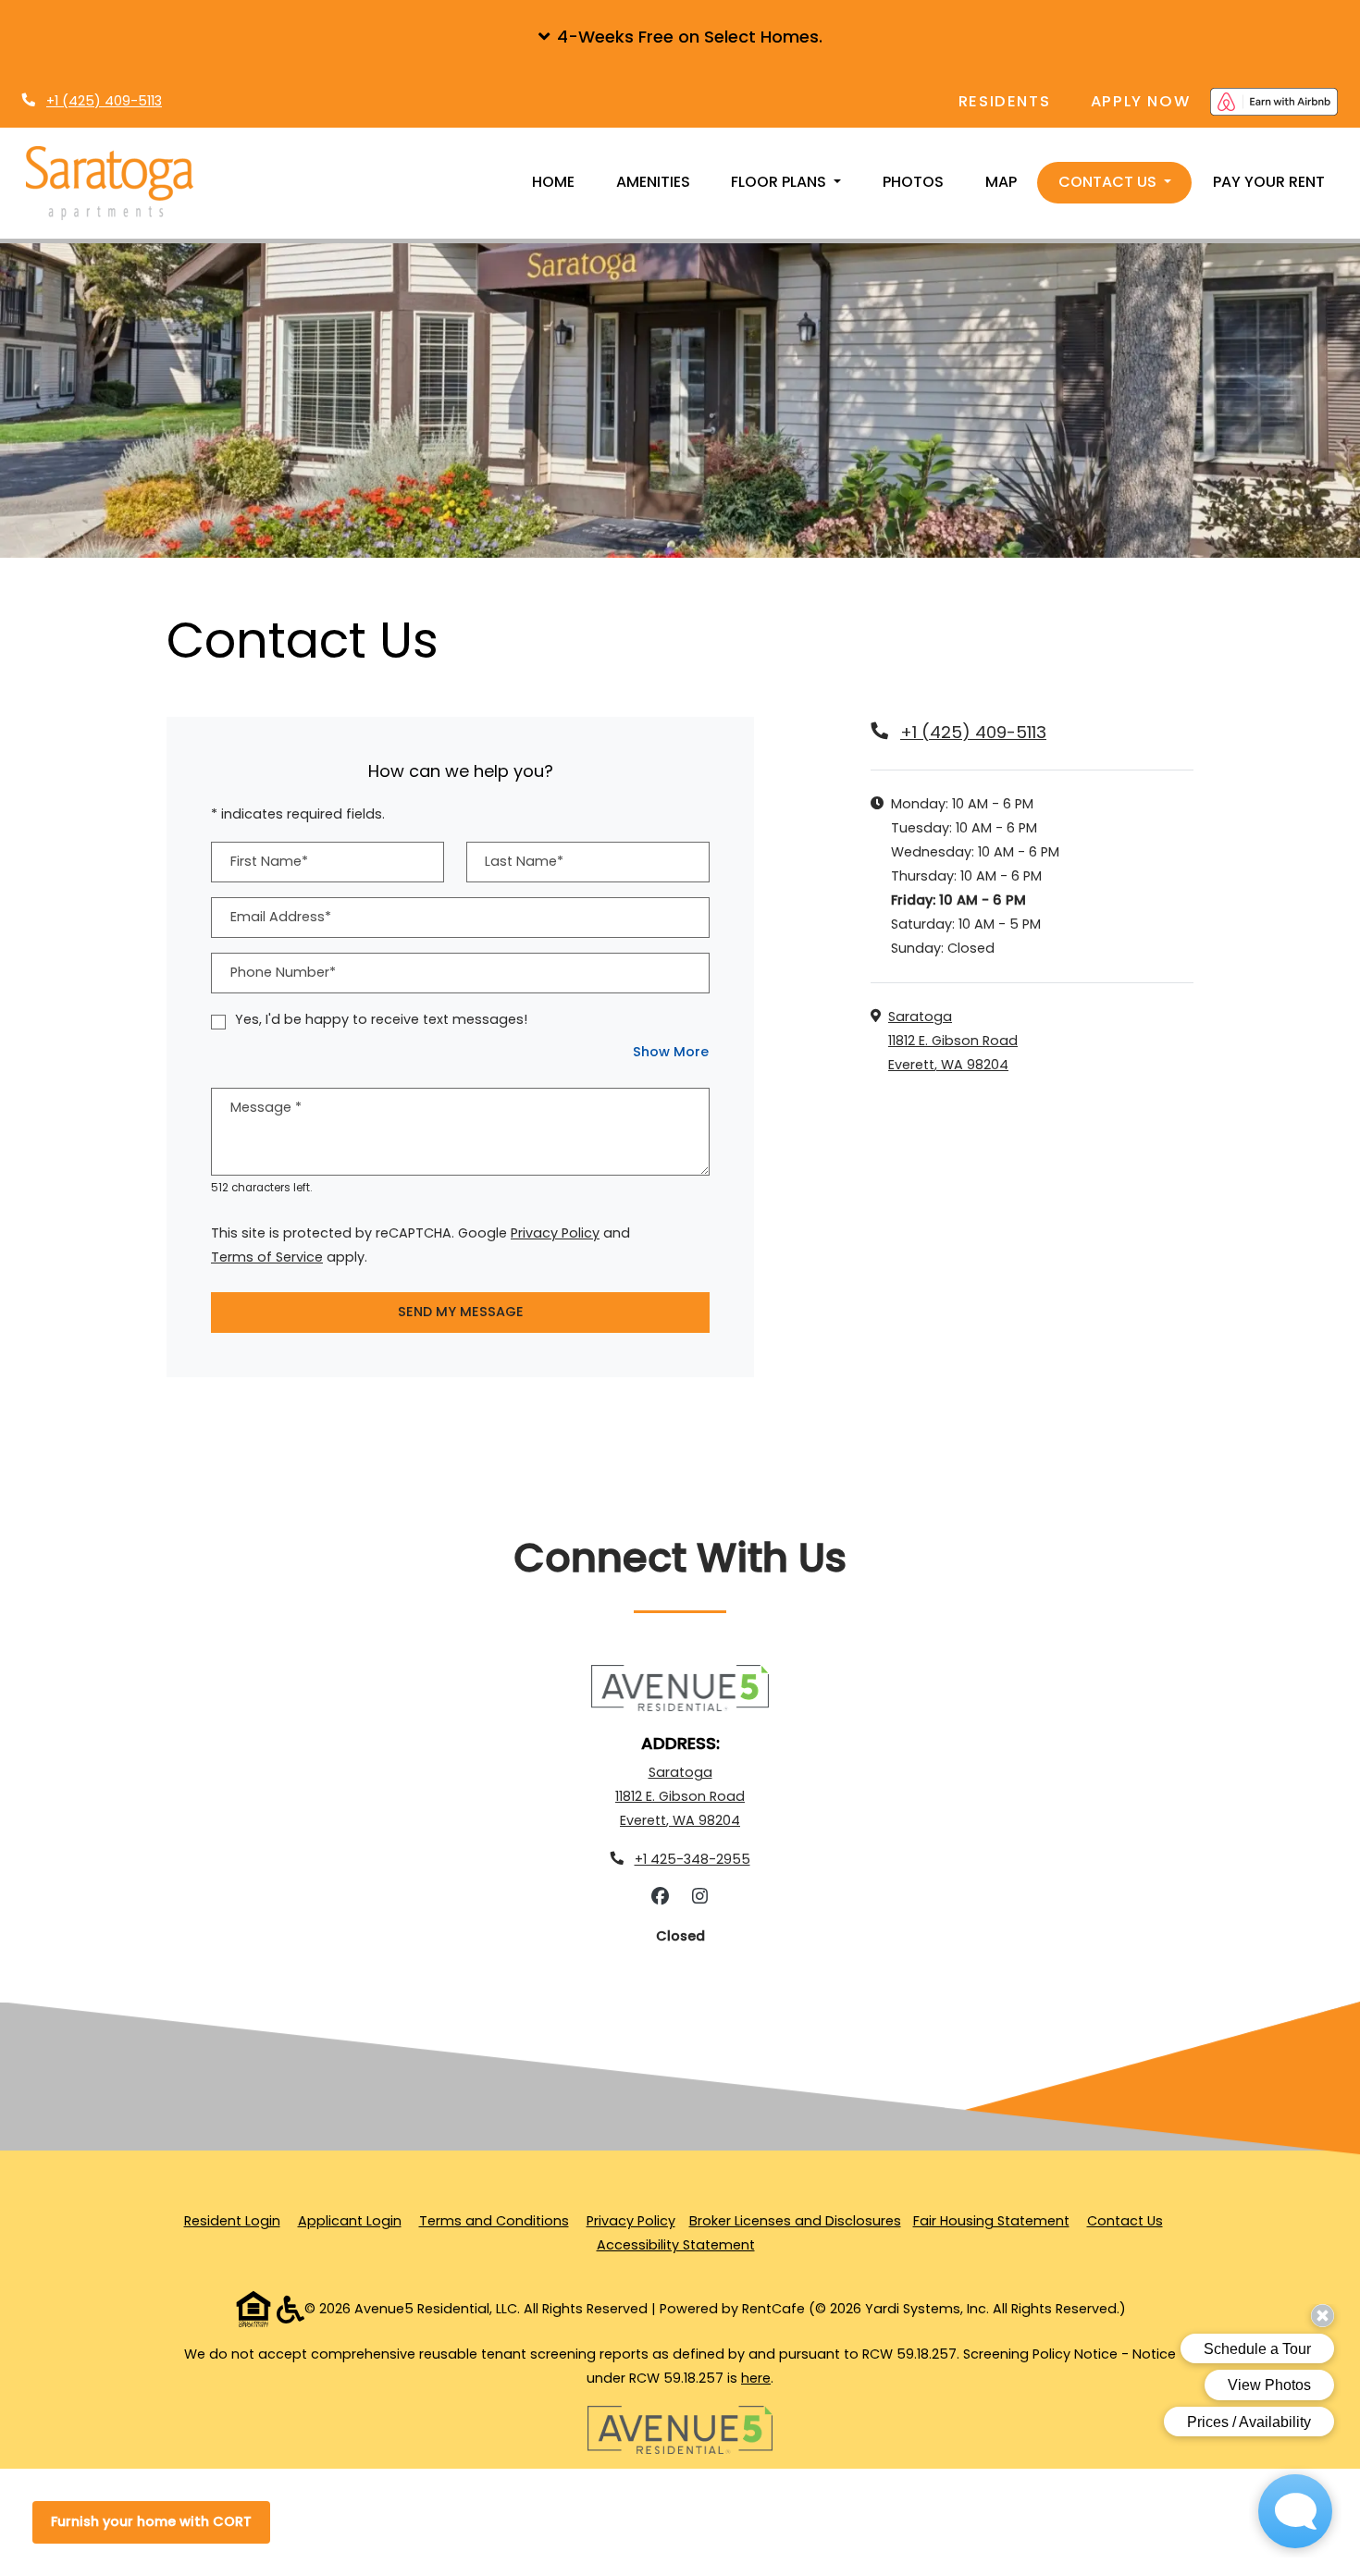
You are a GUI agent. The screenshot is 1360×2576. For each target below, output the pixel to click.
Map (1001, 182)
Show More (671, 1051)
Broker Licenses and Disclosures (795, 2221)
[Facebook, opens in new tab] (661, 1897)
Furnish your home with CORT (151, 2521)
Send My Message (461, 1312)
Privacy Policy (555, 1233)
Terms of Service (267, 1257)
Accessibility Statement (676, 2244)
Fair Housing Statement (991, 2221)
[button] (680, 37)
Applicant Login (350, 2220)
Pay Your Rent (1269, 182)
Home (553, 182)
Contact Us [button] (1109, 182)
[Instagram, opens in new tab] (700, 1897)
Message (266, 1107)
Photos (913, 182)
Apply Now (1150, 101)
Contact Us (1125, 2221)
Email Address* (281, 917)
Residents (1014, 101)
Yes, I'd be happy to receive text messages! (381, 1019)
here (756, 2378)
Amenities (653, 182)
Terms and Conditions (494, 2220)
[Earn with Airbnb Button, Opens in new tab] (1274, 102)
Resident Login (232, 2220)
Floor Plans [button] (780, 182)
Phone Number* (283, 972)
